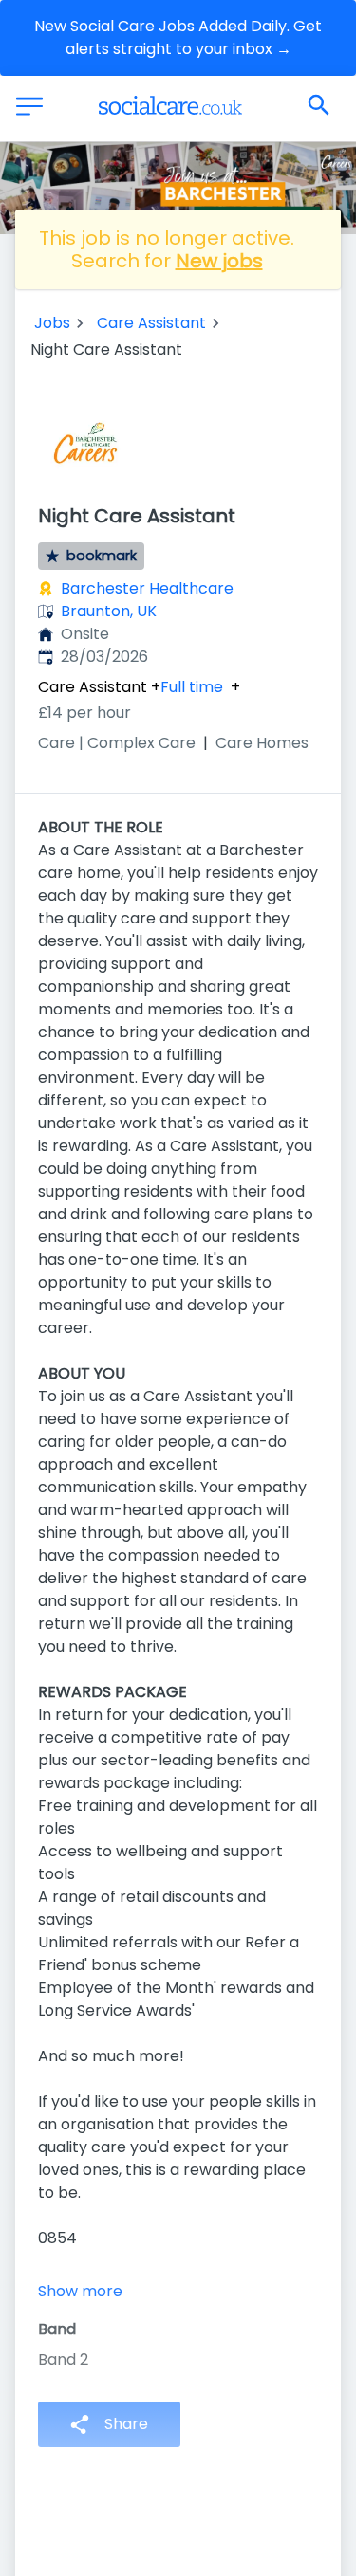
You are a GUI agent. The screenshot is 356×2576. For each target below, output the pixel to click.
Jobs (52, 323)
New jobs (219, 261)
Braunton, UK (109, 611)
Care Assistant (151, 323)
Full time (192, 687)
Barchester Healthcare (147, 588)
